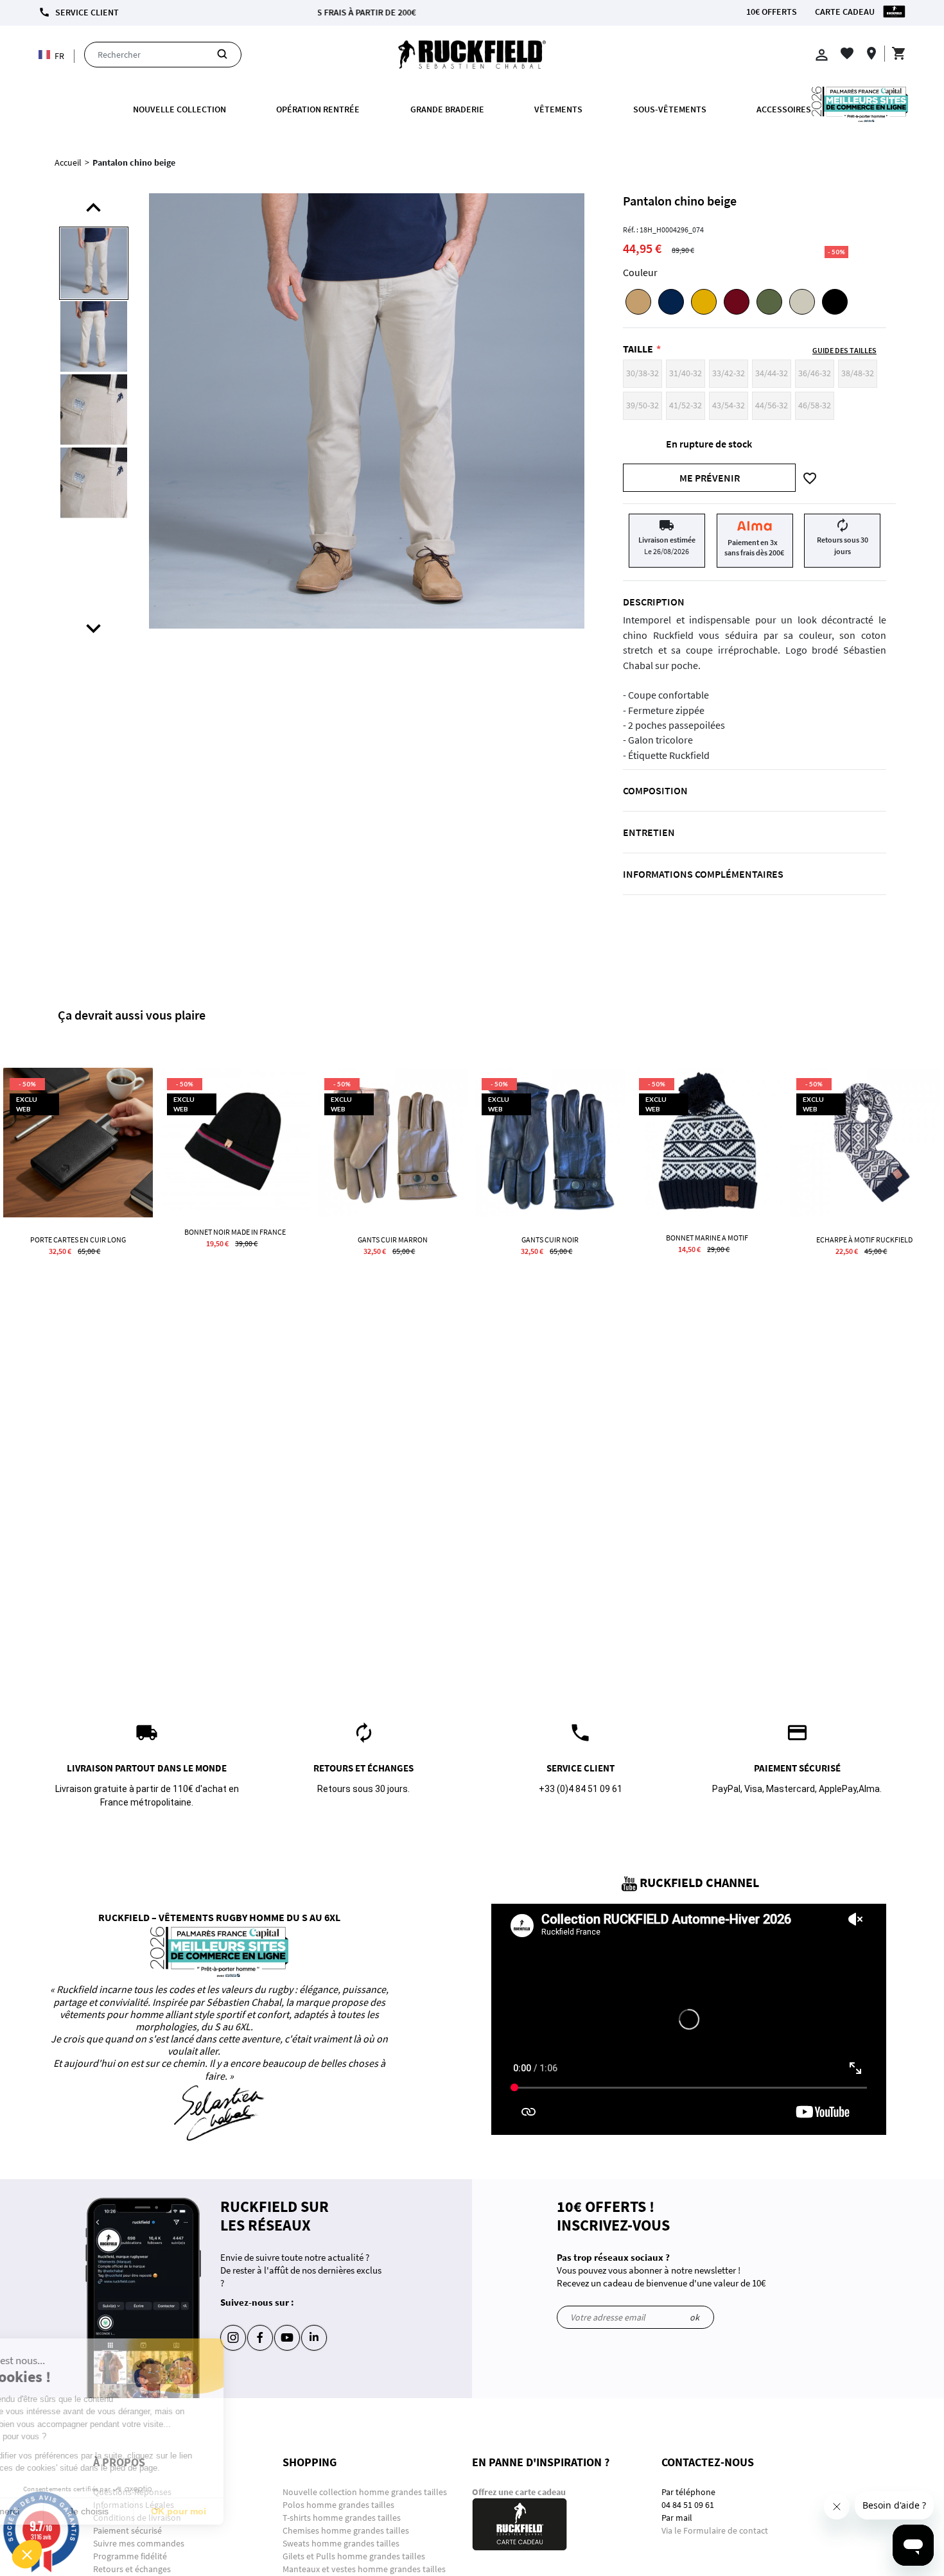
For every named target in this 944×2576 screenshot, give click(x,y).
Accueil (68, 162)
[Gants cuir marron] (393, 1143)
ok (695, 2317)
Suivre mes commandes (139, 2543)
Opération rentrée (318, 109)
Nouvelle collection (179, 109)
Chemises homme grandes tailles (346, 2530)
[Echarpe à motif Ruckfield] (865, 1143)
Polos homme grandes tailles (339, 2505)
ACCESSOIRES (784, 109)
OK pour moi (238, 2511)
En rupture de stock (709, 444)
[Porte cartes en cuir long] (78, 1143)
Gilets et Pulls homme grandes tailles (354, 2556)
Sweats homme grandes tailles (341, 2543)
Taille (638, 349)
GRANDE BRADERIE (447, 109)
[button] (27, 2554)
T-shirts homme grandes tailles (342, 2518)
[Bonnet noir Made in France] (235, 1139)
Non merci (57, 2511)
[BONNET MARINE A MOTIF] (707, 1142)
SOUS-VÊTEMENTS (670, 109)
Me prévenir (710, 478)
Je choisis (148, 2511)
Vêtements (558, 109)
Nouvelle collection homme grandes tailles (366, 2492)
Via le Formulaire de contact (715, 2530)
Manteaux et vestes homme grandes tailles (364, 2569)
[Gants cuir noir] (550, 1143)
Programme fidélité (130, 2556)
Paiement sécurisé (127, 2530)
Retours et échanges (132, 2569)
